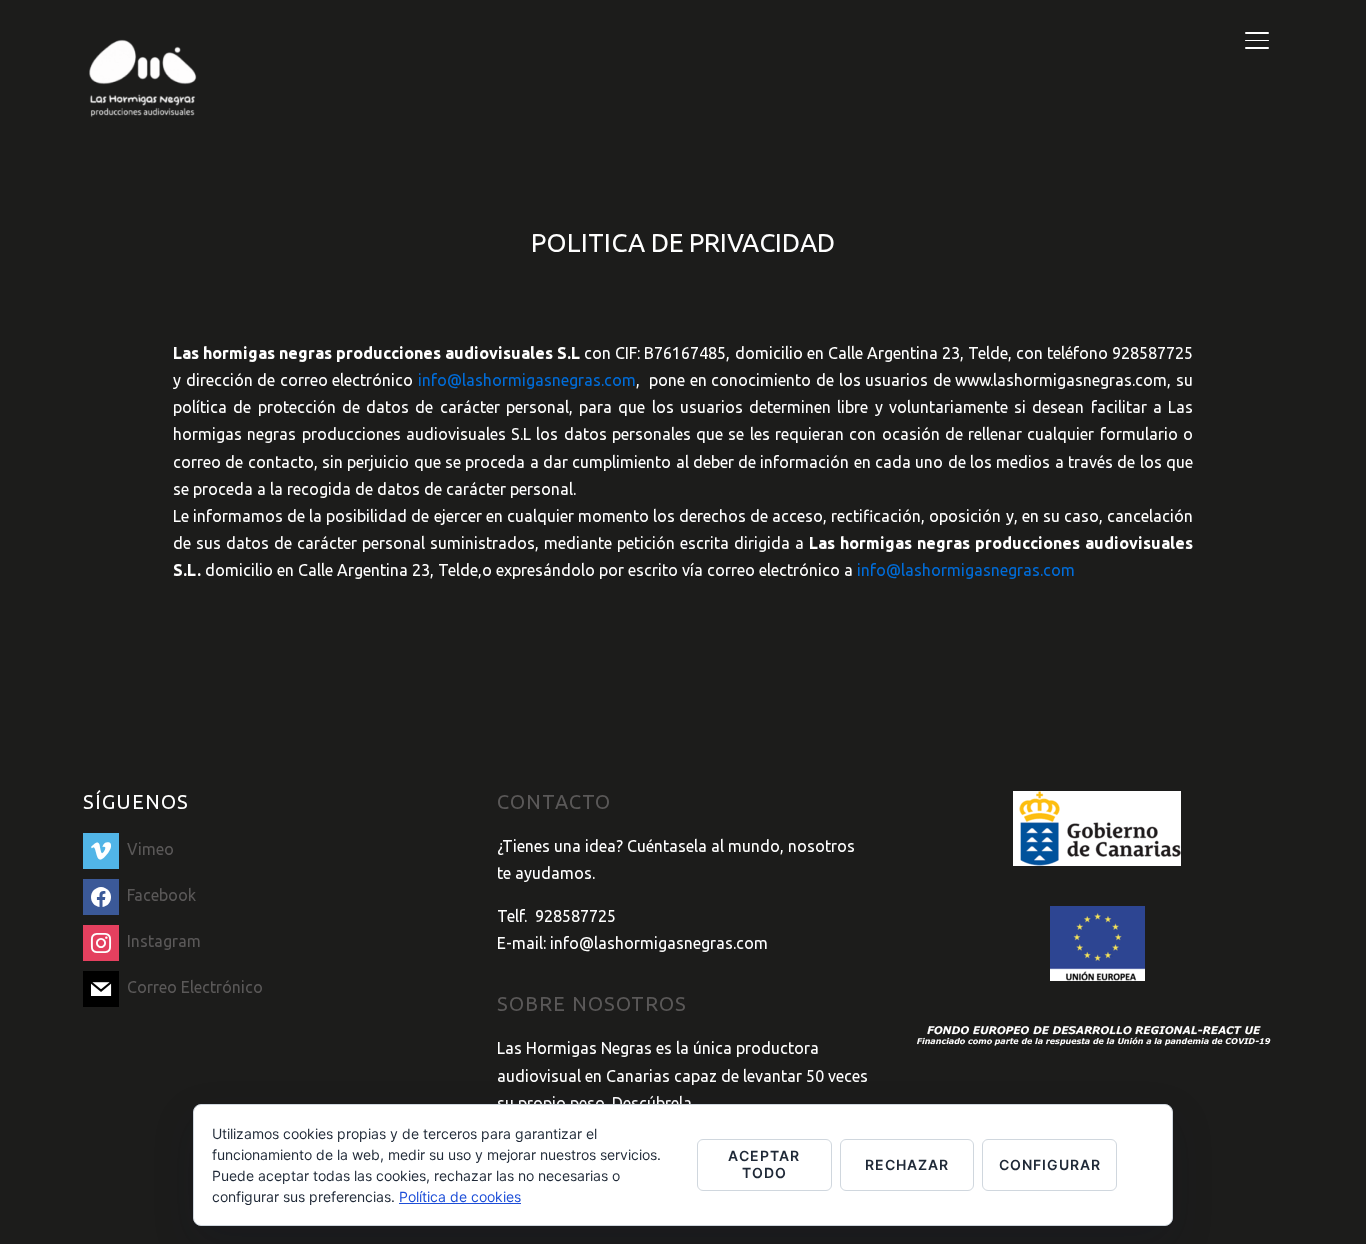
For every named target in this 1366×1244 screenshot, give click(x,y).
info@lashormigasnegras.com (527, 380)
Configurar (1050, 1164)
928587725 (575, 916)
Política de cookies (460, 1196)
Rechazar (907, 1164)
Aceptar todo (764, 1164)
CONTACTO (554, 801)
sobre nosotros (592, 1003)
